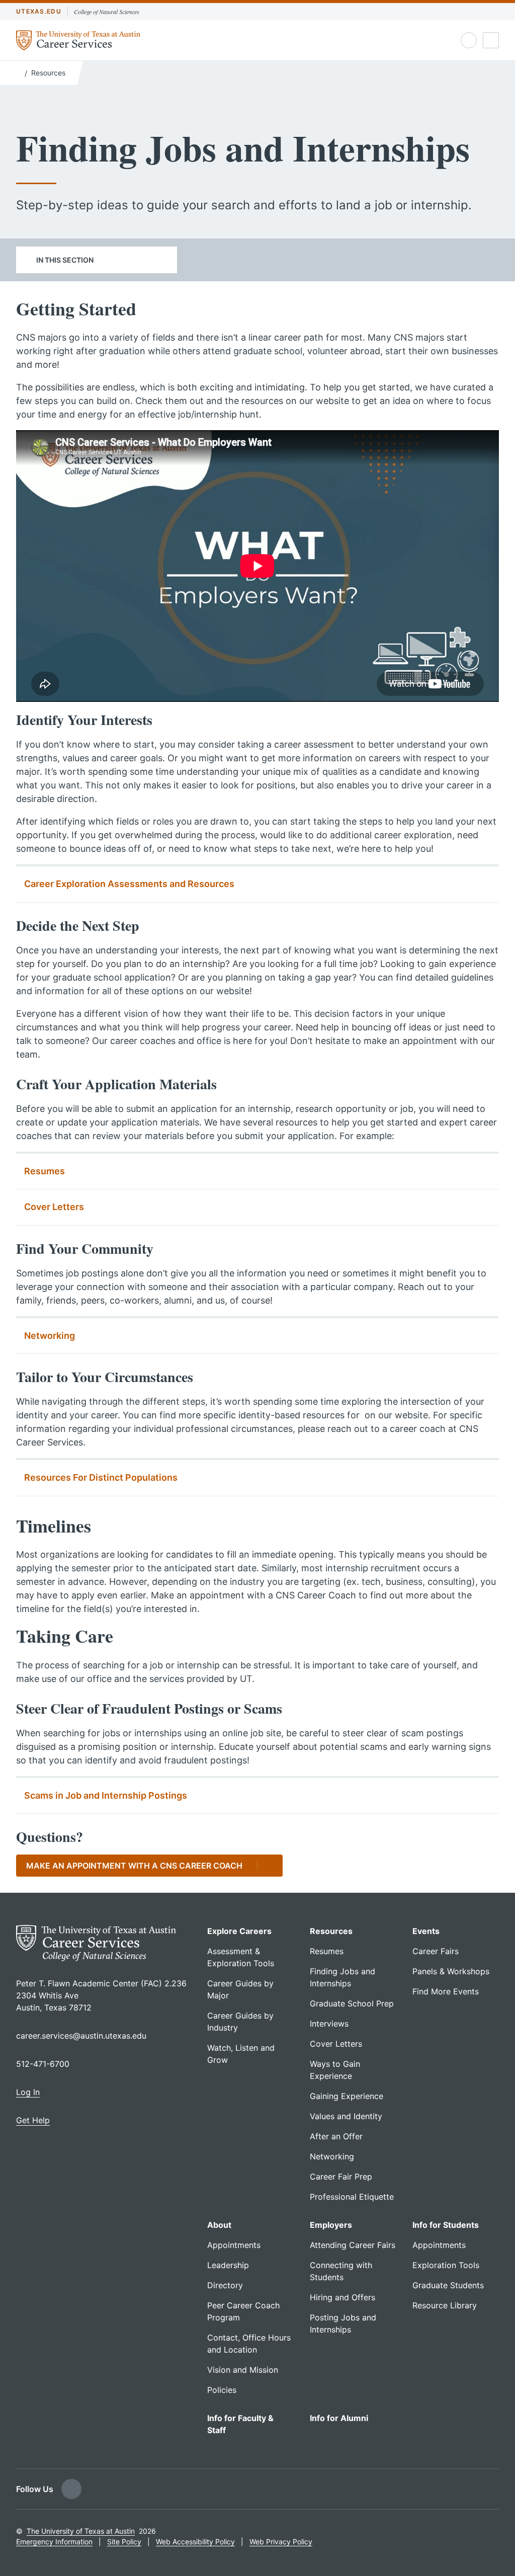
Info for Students (446, 2225)
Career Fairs (436, 1951)
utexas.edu (39, 11)
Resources (48, 73)
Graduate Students (448, 2285)
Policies (222, 2390)
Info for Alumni (339, 2418)
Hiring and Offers (342, 2297)
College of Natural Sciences (107, 12)
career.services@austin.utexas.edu (81, 2036)
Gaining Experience (347, 2096)
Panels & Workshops (451, 1971)
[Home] (18, 72)
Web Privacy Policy (281, 2542)
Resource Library (445, 2305)
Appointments (234, 2245)
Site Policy (124, 2542)
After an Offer (336, 2136)
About (219, 2225)
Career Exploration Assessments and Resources (129, 884)
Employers (331, 2225)
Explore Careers (239, 1931)
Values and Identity (346, 2116)
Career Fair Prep (341, 2177)
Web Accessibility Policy (195, 2542)
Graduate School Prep (352, 2003)
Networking (50, 1336)
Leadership (228, 2265)
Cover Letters (54, 1207)
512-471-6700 (43, 2064)
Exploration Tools (446, 2265)
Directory (225, 2285)
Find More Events (446, 1991)
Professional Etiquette (352, 2197)
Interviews (329, 2024)
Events (426, 1931)
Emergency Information (54, 2542)
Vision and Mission (243, 2370)
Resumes (45, 1171)
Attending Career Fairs (353, 2245)
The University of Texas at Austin (81, 2531)
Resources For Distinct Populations (101, 1477)
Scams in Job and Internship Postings (106, 1795)
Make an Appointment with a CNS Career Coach (134, 1866)
